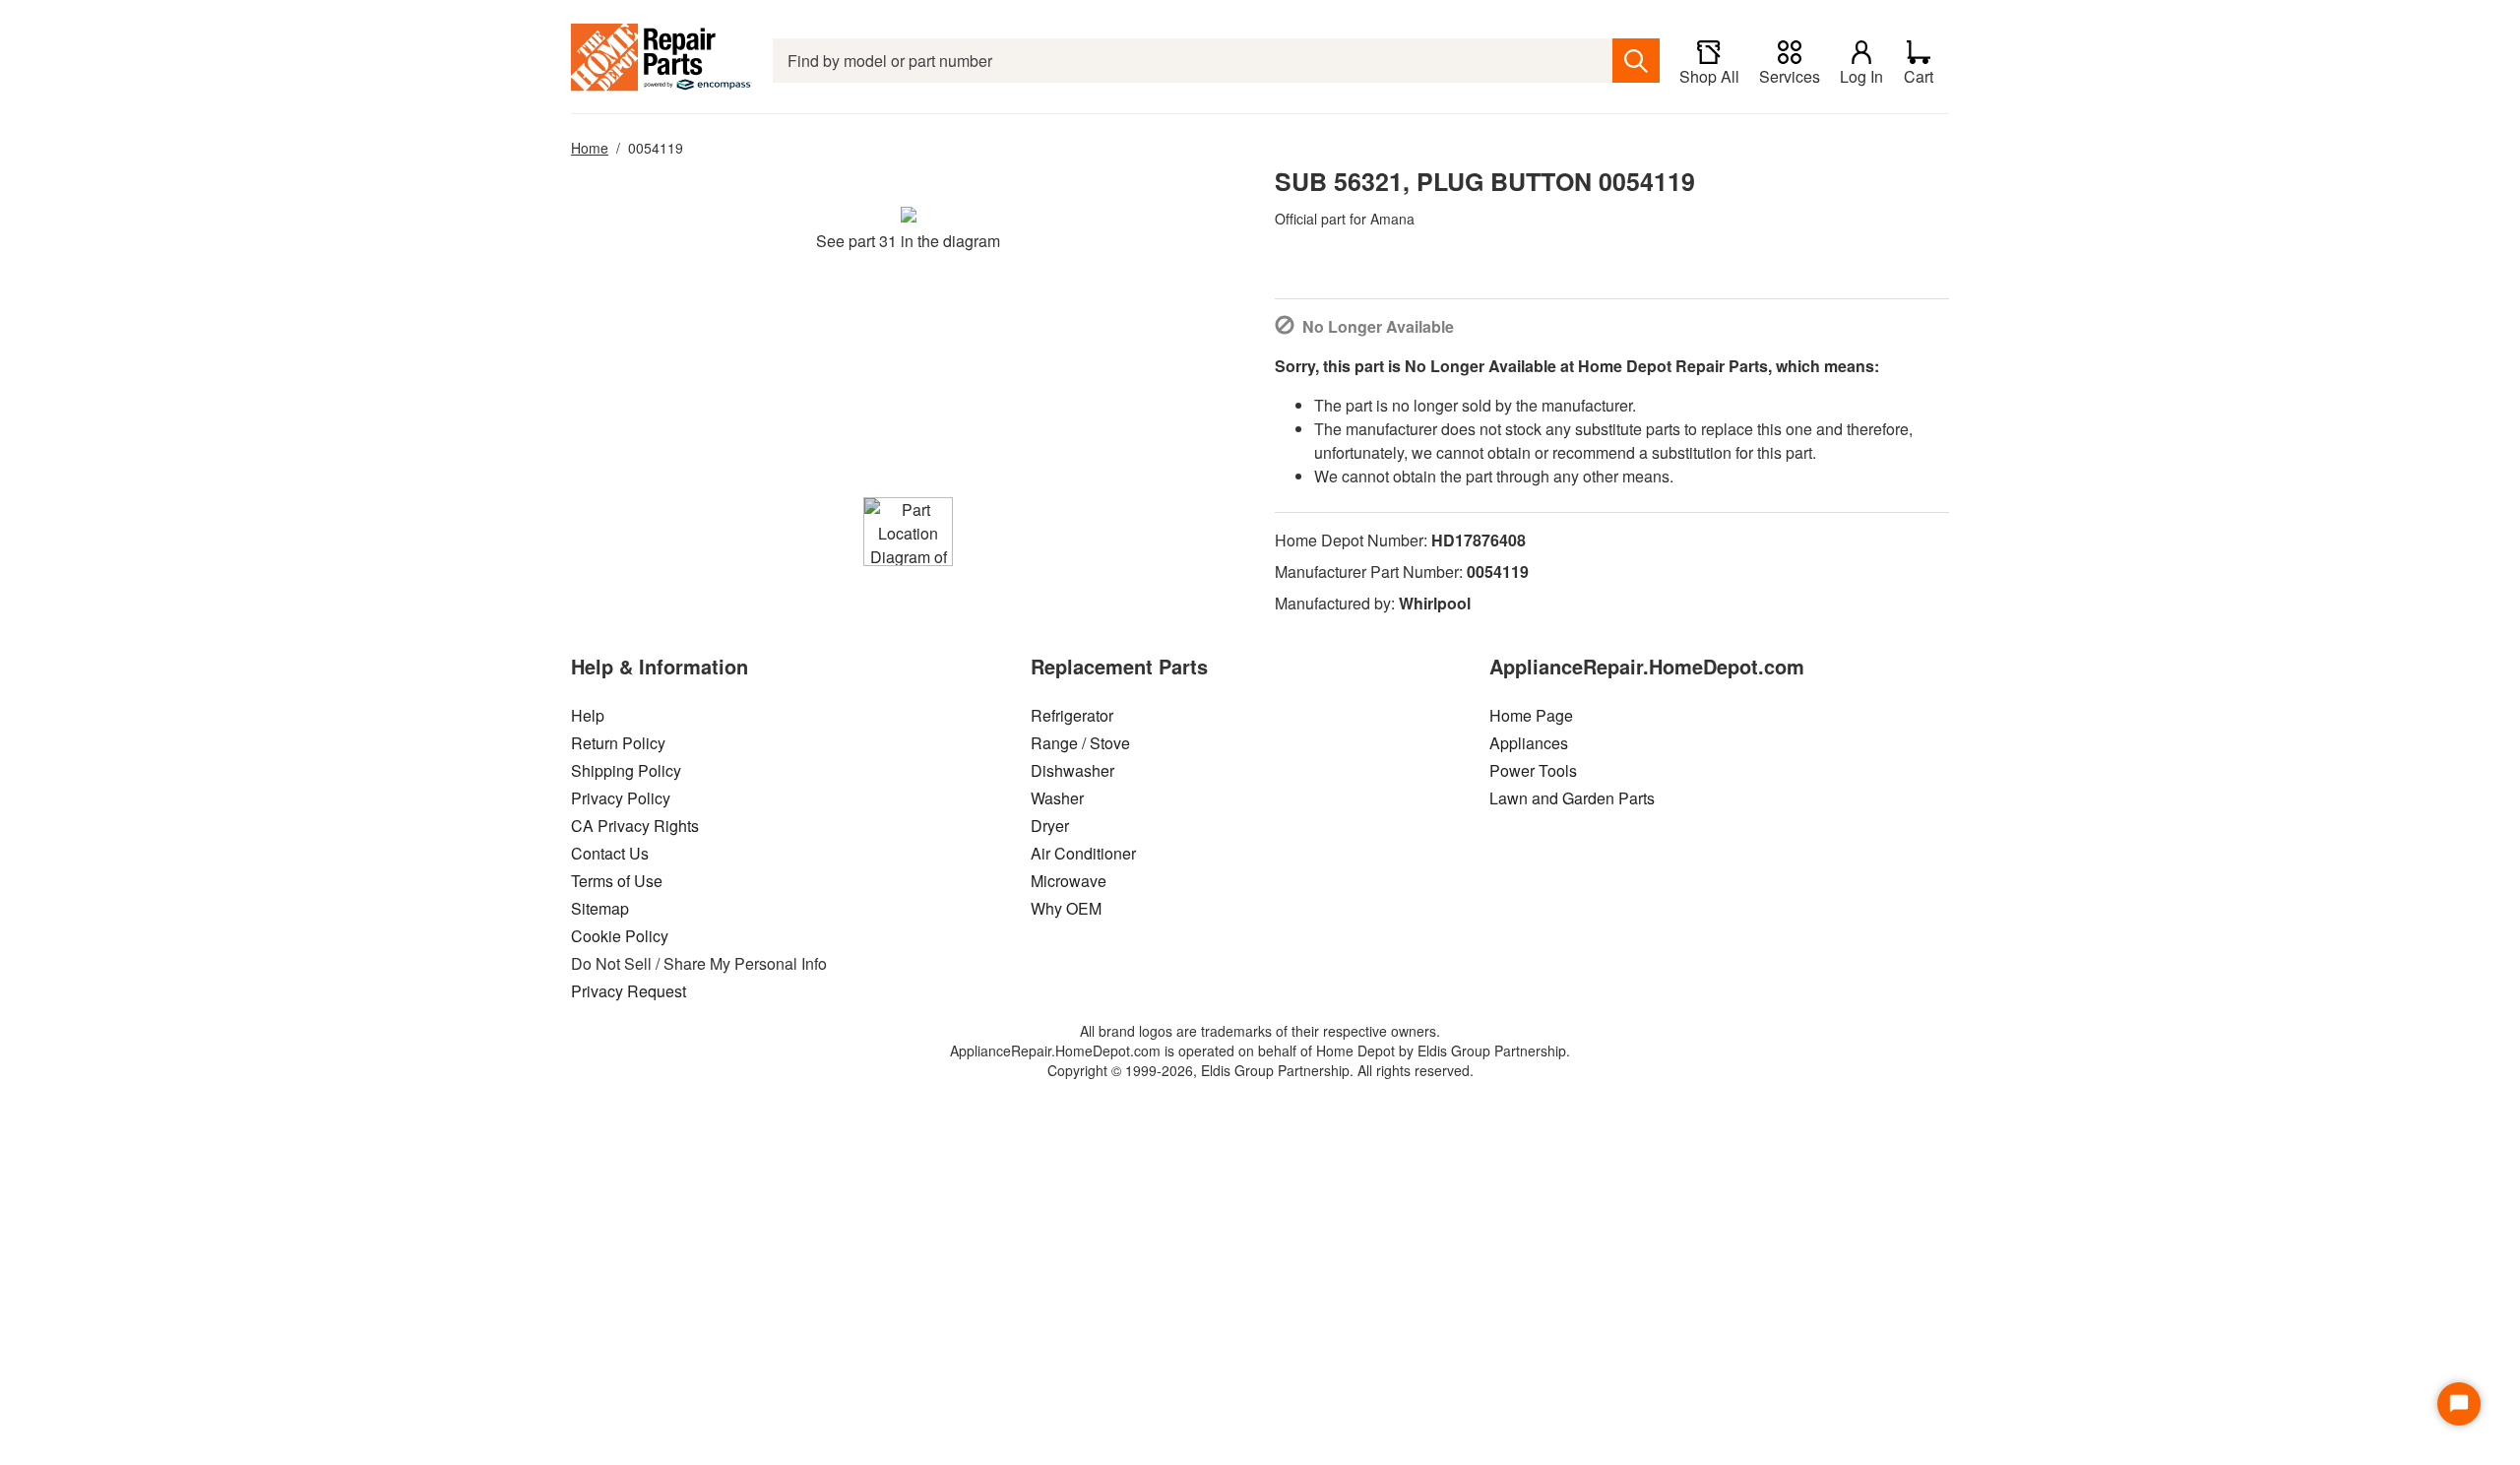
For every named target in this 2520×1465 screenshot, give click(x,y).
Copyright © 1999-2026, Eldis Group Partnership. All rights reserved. (1260, 1070)
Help (588, 715)
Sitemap (600, 908)
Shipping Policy (626, 770)
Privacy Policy (621, 798)
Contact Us (610, 853)
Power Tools (1533, 770)
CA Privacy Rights (635, 826)
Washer (1057, 798)
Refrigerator (1072, 715)
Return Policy (618, 743)
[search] (1636, 61)
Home (590, 148)
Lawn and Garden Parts (1572, 798)
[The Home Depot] (662, 61)
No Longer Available (1378, 326)
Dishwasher (1072, 770)
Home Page (1531, 715)
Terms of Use (617, 881)
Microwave (1069, 881)
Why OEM (1066, 908)
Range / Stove (1080, 743)
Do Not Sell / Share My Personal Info (699, 963)
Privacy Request (629, 991)
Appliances (1529, 743)
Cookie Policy (620, 936)
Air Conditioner (1083, 853)
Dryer (1050, 826)
